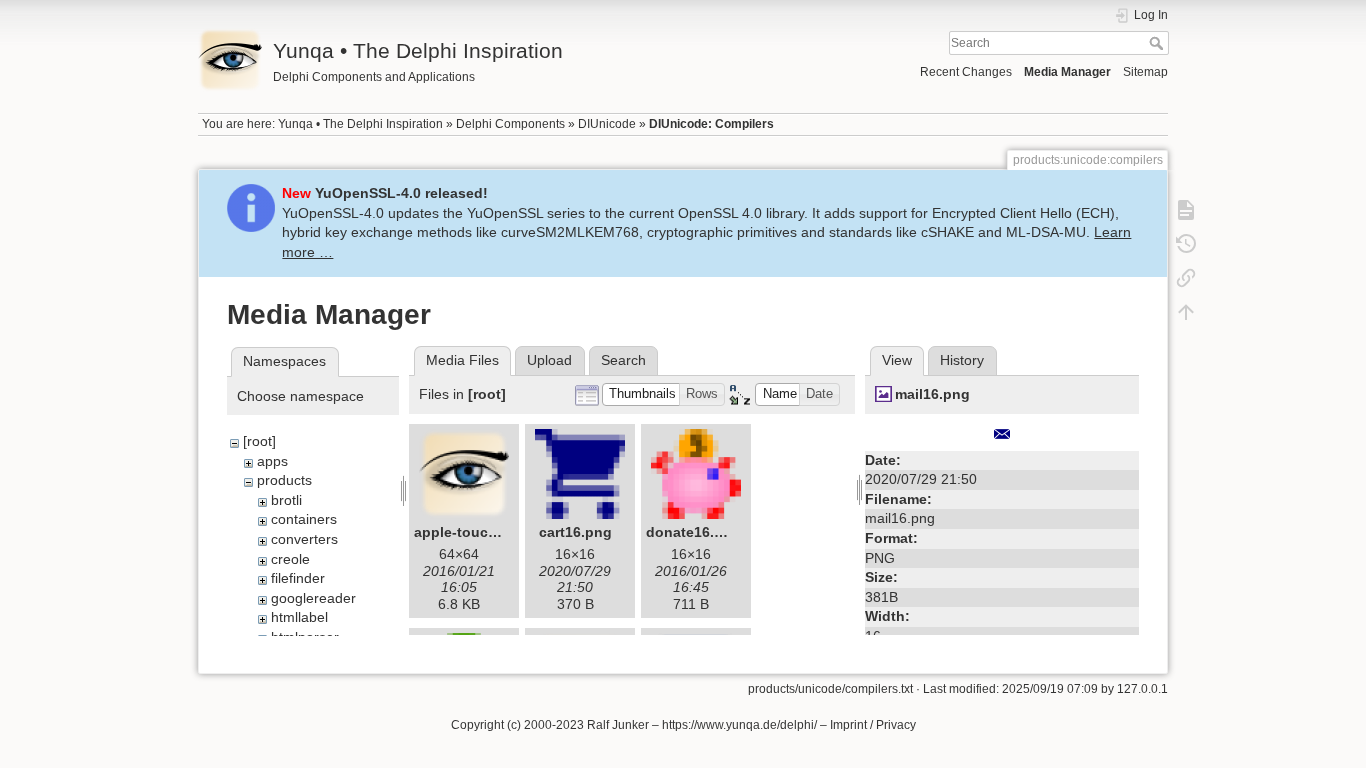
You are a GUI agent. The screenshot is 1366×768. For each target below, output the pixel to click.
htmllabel (299, 617)
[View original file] (1002, 433)
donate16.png (693, 532)
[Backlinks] (1186, 278)
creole (290, 559)
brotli (286, 500)
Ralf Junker (618, 725)
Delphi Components (510, 124)
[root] (259, 441)
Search (1158, 43)
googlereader (313, 598)
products (284, 480)
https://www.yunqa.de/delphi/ (739, 725)
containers (304, 519)
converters (304, 539)
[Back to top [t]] (1186, 312)
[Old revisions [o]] (1186, 244)
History (962, 360)
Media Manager (1067, 72)
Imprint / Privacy (873, 725)
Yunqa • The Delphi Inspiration (360, 124)
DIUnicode (607, 124)
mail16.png (932, 394)
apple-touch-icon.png (488, 532)
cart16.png (575, 532)
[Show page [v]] (1186, 210)
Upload (549, 360)
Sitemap (1145, 72)
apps (272, 461)
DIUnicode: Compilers (711, 124)
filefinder (298, 578)
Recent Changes (966, 72)
